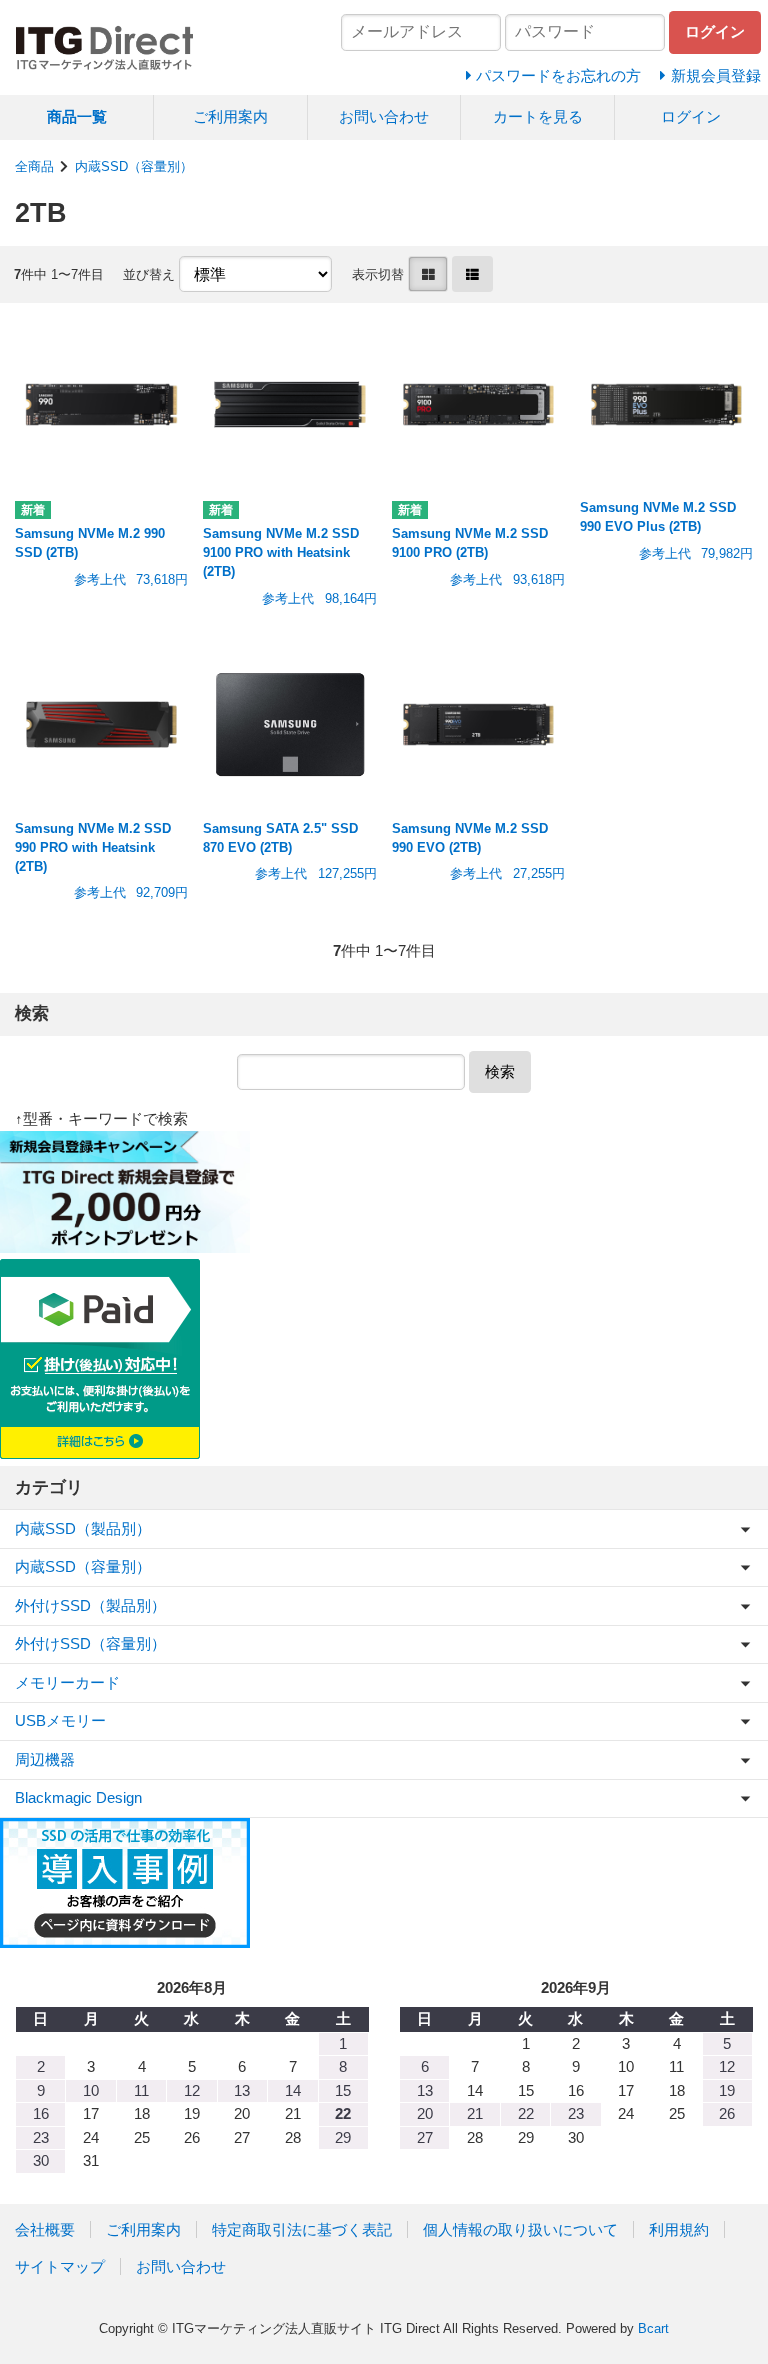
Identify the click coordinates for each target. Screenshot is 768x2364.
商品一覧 (77, 116)
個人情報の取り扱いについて (520, 2229)
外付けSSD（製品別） (90, 1605)
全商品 (34, 166)
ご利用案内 (230, 116)
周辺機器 (45, 1759)
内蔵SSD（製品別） (83, 1528)
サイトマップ (60, 2266)
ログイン (691, 116)
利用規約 (679, 2229)
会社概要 (45, 2229)
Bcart (653, 2328)
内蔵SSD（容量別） (134, 166)
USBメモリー (60, 1720)
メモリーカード (67, 1682)
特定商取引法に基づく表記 (302, 2229)
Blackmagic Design (78, 1797)
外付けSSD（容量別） (90, 1643)
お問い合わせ (384, 116)
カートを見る (538, 116)
